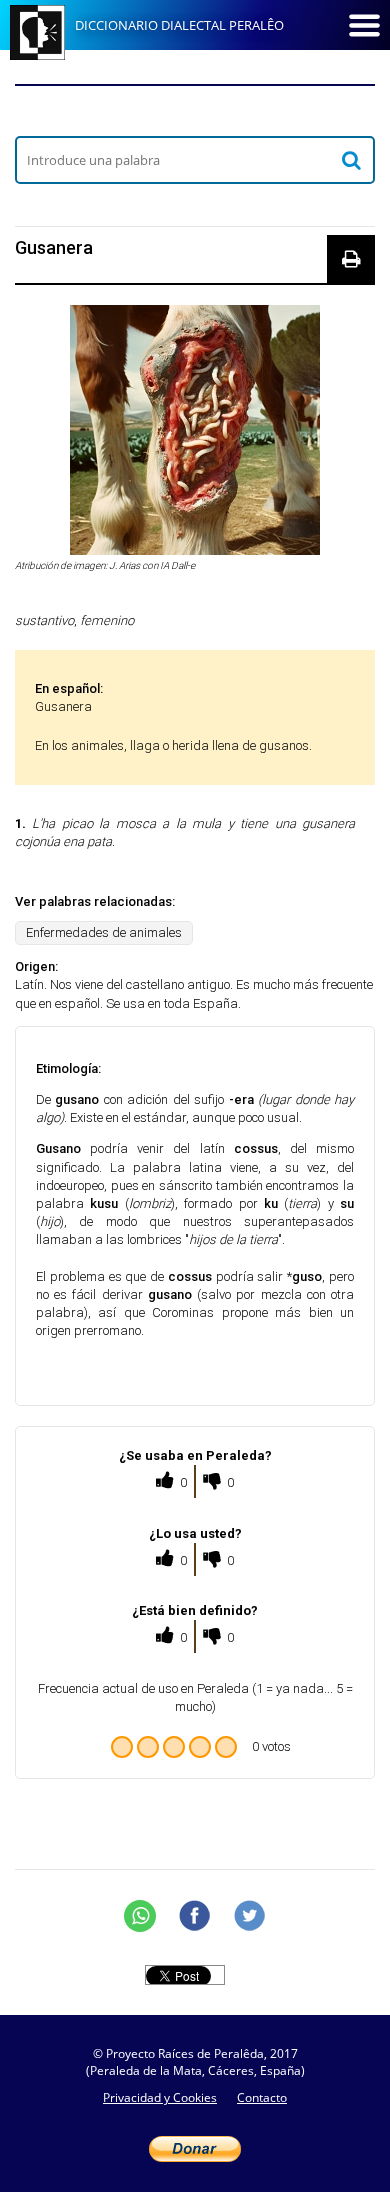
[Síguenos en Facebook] (195, 1916)
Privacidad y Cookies (160, 2097)
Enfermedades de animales (104, 932)
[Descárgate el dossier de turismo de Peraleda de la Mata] (195, 110)
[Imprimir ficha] (351, 259)
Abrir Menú (364, 25)
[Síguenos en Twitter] (250, 1916)
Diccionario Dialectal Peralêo (179, 25)
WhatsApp (140, 1916)
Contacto (262, 2097)
